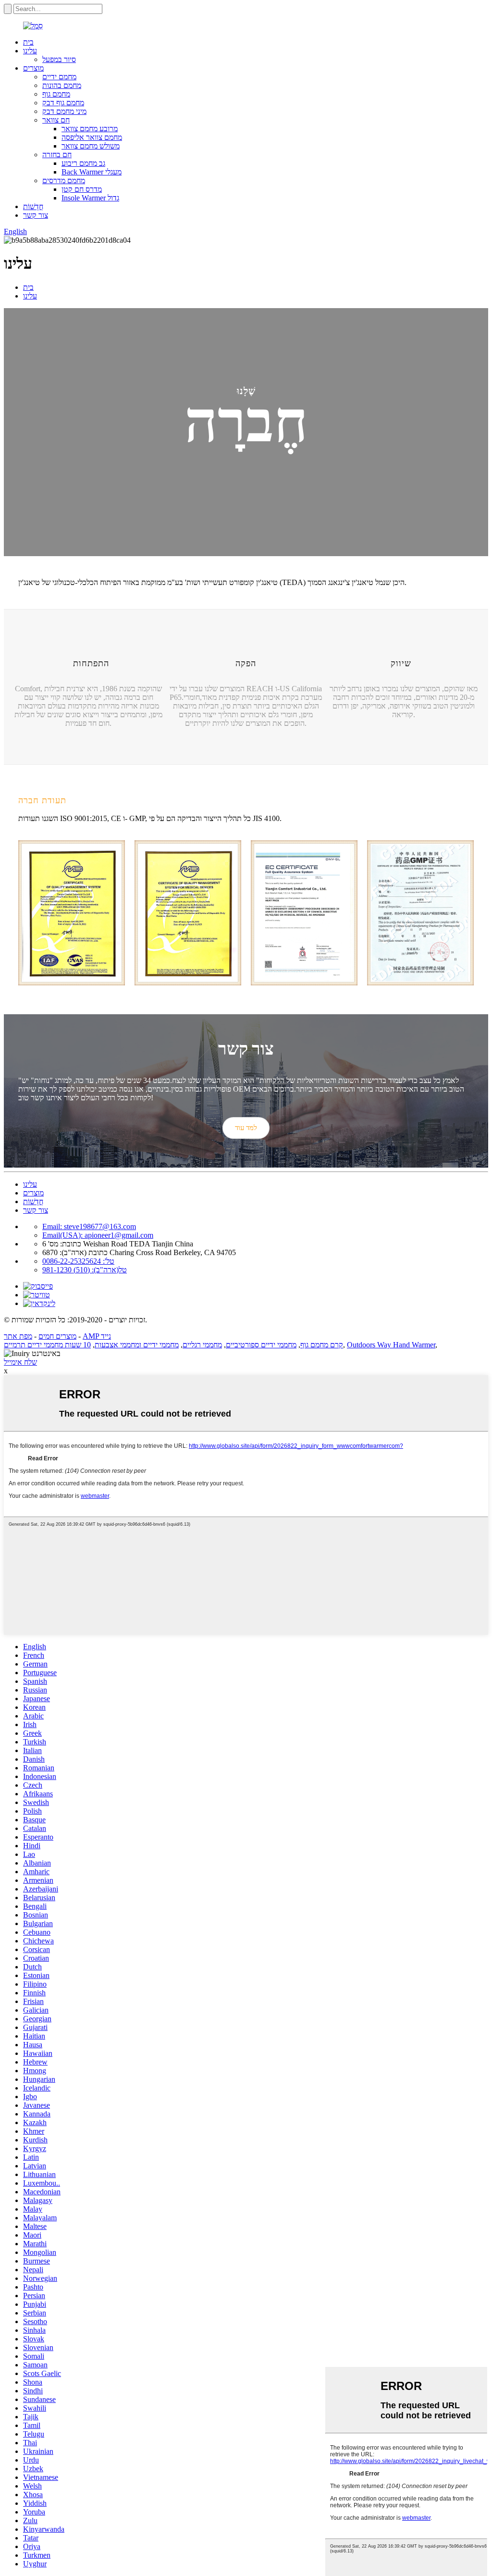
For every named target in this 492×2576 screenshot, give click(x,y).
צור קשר (36, 215)
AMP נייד (97, 1336)
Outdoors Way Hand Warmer (391, 1345)
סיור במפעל (59, 59)
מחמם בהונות (62, 85)
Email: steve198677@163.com (89, 1226)
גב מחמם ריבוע (83, 163)
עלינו (30, 51)
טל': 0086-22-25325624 (78, 1261)
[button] (246, 1128)
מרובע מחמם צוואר (90, 129)
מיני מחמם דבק (64, 111)
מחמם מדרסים (64, 180)
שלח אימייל (20, 1362)
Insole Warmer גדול (90, 198)
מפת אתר (18, 1336)
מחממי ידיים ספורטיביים (261, 1345)
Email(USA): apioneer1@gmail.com (98, 1235)
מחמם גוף (56, 94)
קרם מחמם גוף (322, 1345)
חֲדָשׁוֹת (33, 206)
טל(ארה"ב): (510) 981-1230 (85, 1270)
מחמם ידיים (59, 77)
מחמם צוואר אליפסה (92, 137)
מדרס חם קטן (82, 189)
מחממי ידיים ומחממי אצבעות (137, 1345)
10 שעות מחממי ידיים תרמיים (47, 1345)
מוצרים (33, 68)
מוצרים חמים (57, 1336)
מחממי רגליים (202, 1345)
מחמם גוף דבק (63, 103)
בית (28, 42)
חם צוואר (56, 120)
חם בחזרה (57, 155)
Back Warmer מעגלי (92, 172)
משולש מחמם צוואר (91, 146)
